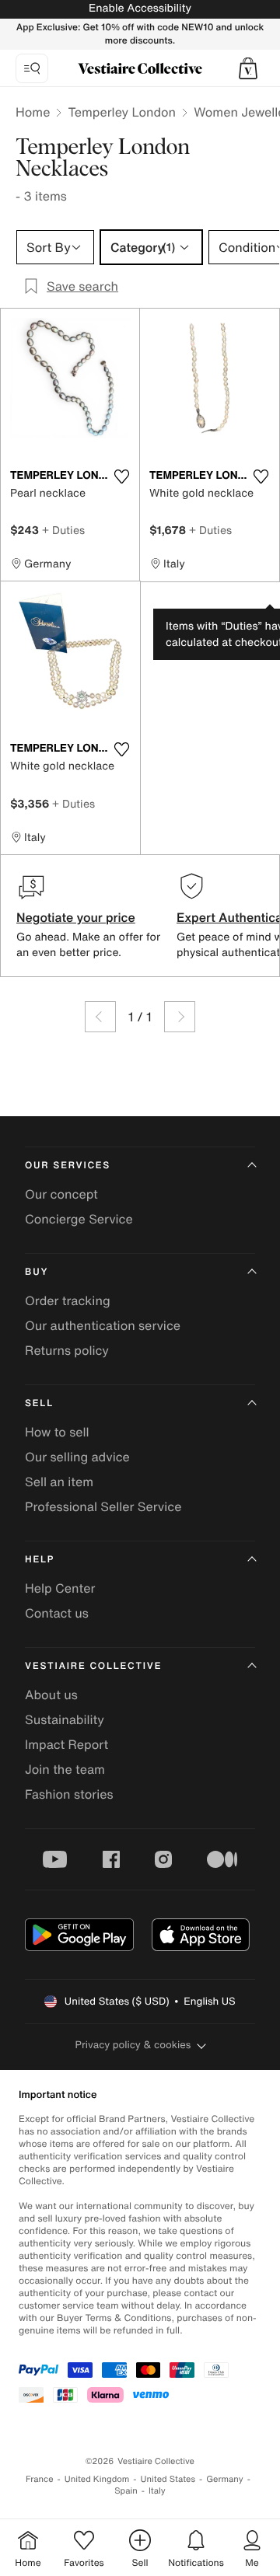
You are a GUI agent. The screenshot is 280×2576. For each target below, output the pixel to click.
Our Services (68, 1166)
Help (40, 1560)
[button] (248, 68)
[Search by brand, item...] (32, 68)
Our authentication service (103, 1325)
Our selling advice (77, 1457)
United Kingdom (97, 2479)
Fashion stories (69, 1794)
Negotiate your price (76, 917)
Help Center (60, 1588)
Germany (225, 2479)
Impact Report (66, 1744)
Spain (126, 2491)
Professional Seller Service (103, 1506)
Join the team (65, 1769)
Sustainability (65, 1719)
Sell (39, 1403)
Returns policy (67, 1350)
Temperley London (122, 112)
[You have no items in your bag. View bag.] (248, 68)
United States (168, 2479)
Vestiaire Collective (93, 1666)
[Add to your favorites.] (121, 476)
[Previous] (100, 1017)
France (40, 2479)
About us (51, 1695)
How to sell (57, 1432)
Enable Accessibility (140, 8)
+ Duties (63, 530)
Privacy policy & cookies (133, 2045)
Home (33, 112)
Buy (37, 1272)
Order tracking (68, 1300)
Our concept (61, 1194)
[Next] (180, 1017)
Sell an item (59, 1482)
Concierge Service (79, 1219)
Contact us (57, 1613)
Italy (157, 2491)
